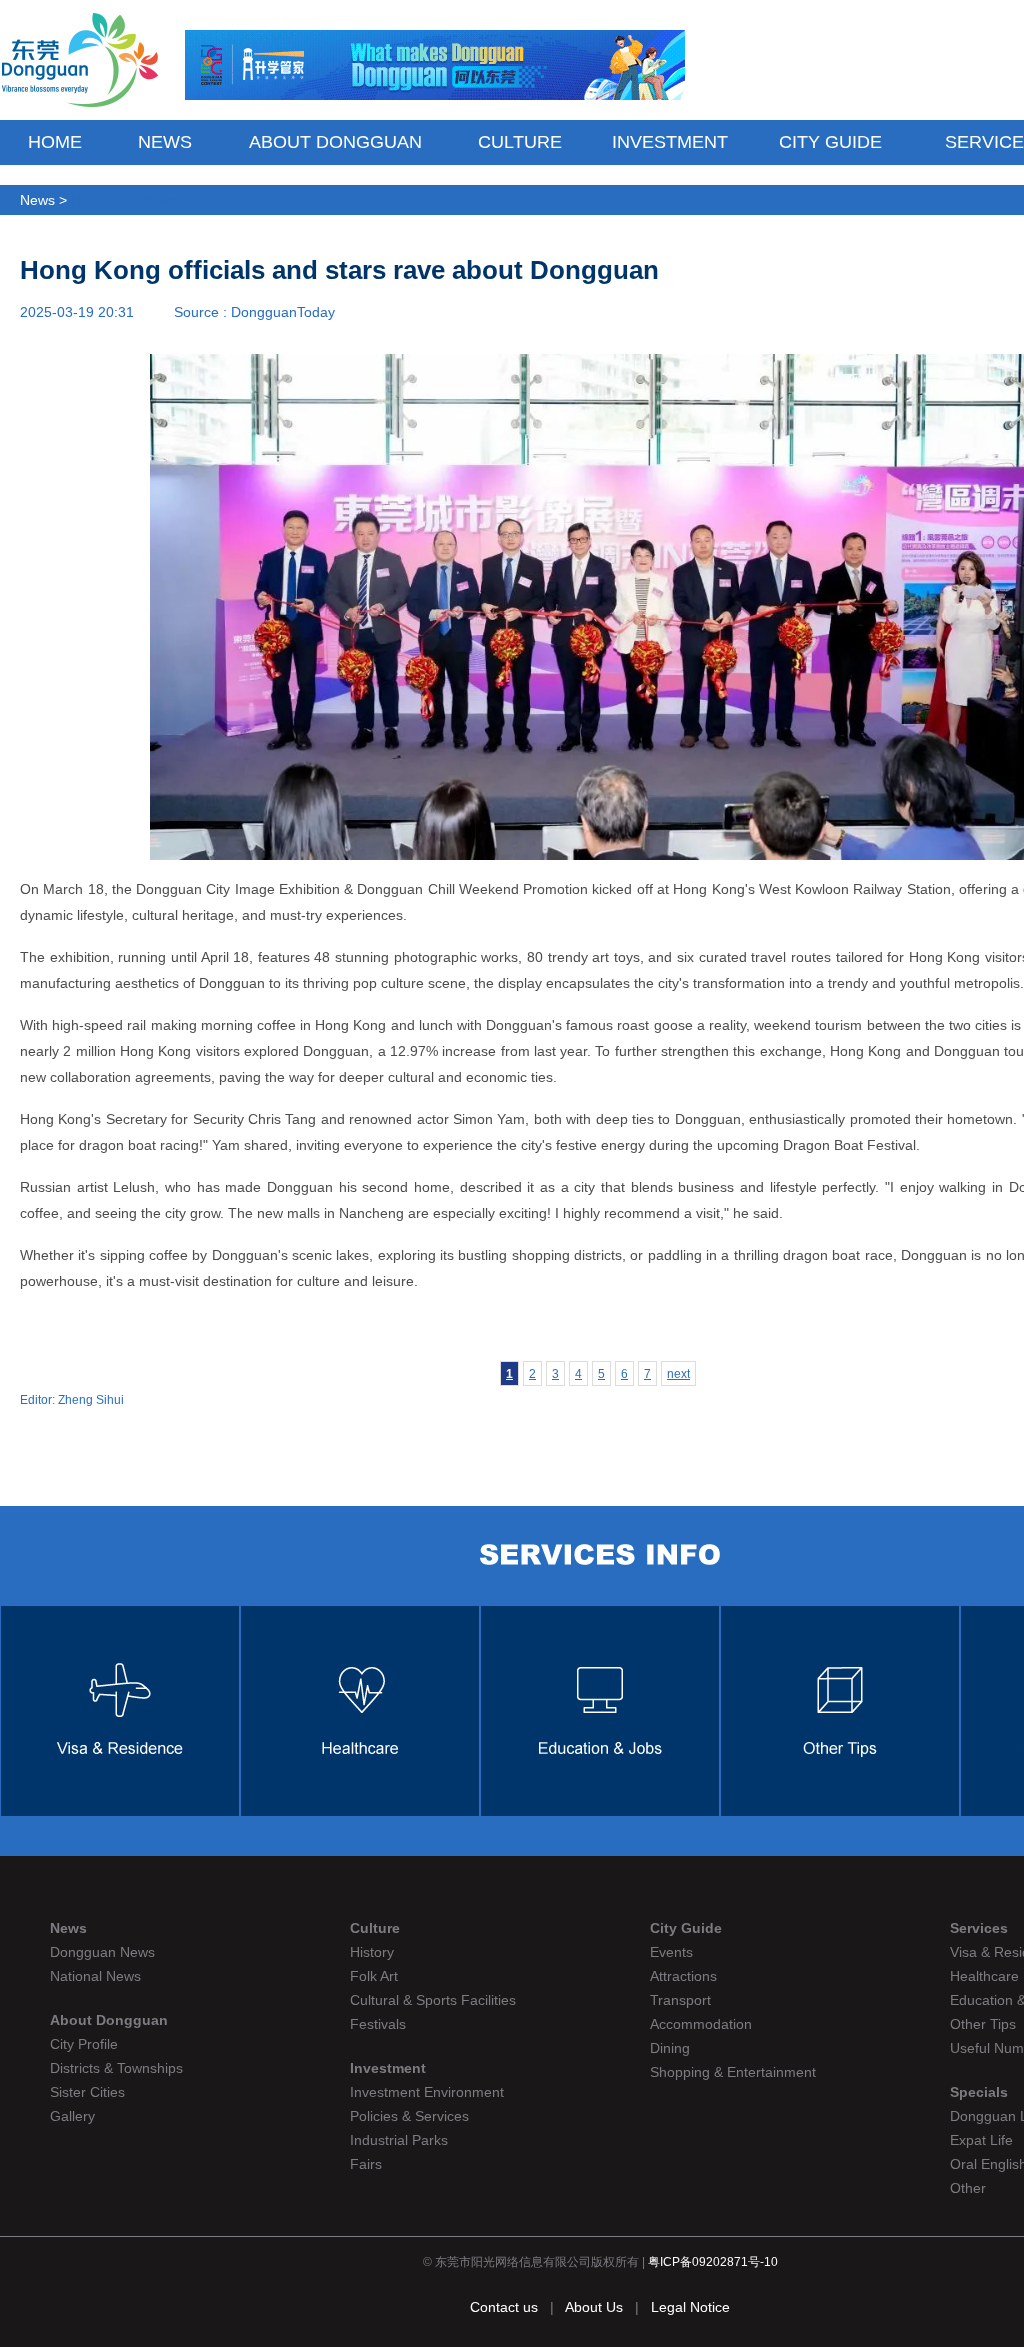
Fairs (366, 2164)
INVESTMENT (670, 142)
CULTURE (520, 142)
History (372, 1952)
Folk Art (374, 1976)
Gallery (72, 2116)
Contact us (504, 2307)
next (678, 1374)
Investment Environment (427, 2092)
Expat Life (981, 2140)
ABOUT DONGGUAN (335, 142)
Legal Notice (690, 2307)
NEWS (165, 142)
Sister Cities (87, 2092)
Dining (670, 2048)
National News (95, 1976)
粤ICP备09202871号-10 (713, 2262)
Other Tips (983, 2024)
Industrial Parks (399, 2140)
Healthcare (984, 1976)
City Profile (84, 2044)
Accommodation (701, 2024)
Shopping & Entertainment (733, 2072)
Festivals (378, 2024)
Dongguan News (123, 200)
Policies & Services (409, 2116)
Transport (680, 2000)
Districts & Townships (116, 2068)
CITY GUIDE (830, 142)
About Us (596, 2307)
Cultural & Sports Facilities (433, 2000)
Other (968, 2188)
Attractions (683, 1976)
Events (671, 1952)
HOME (55, 142)
